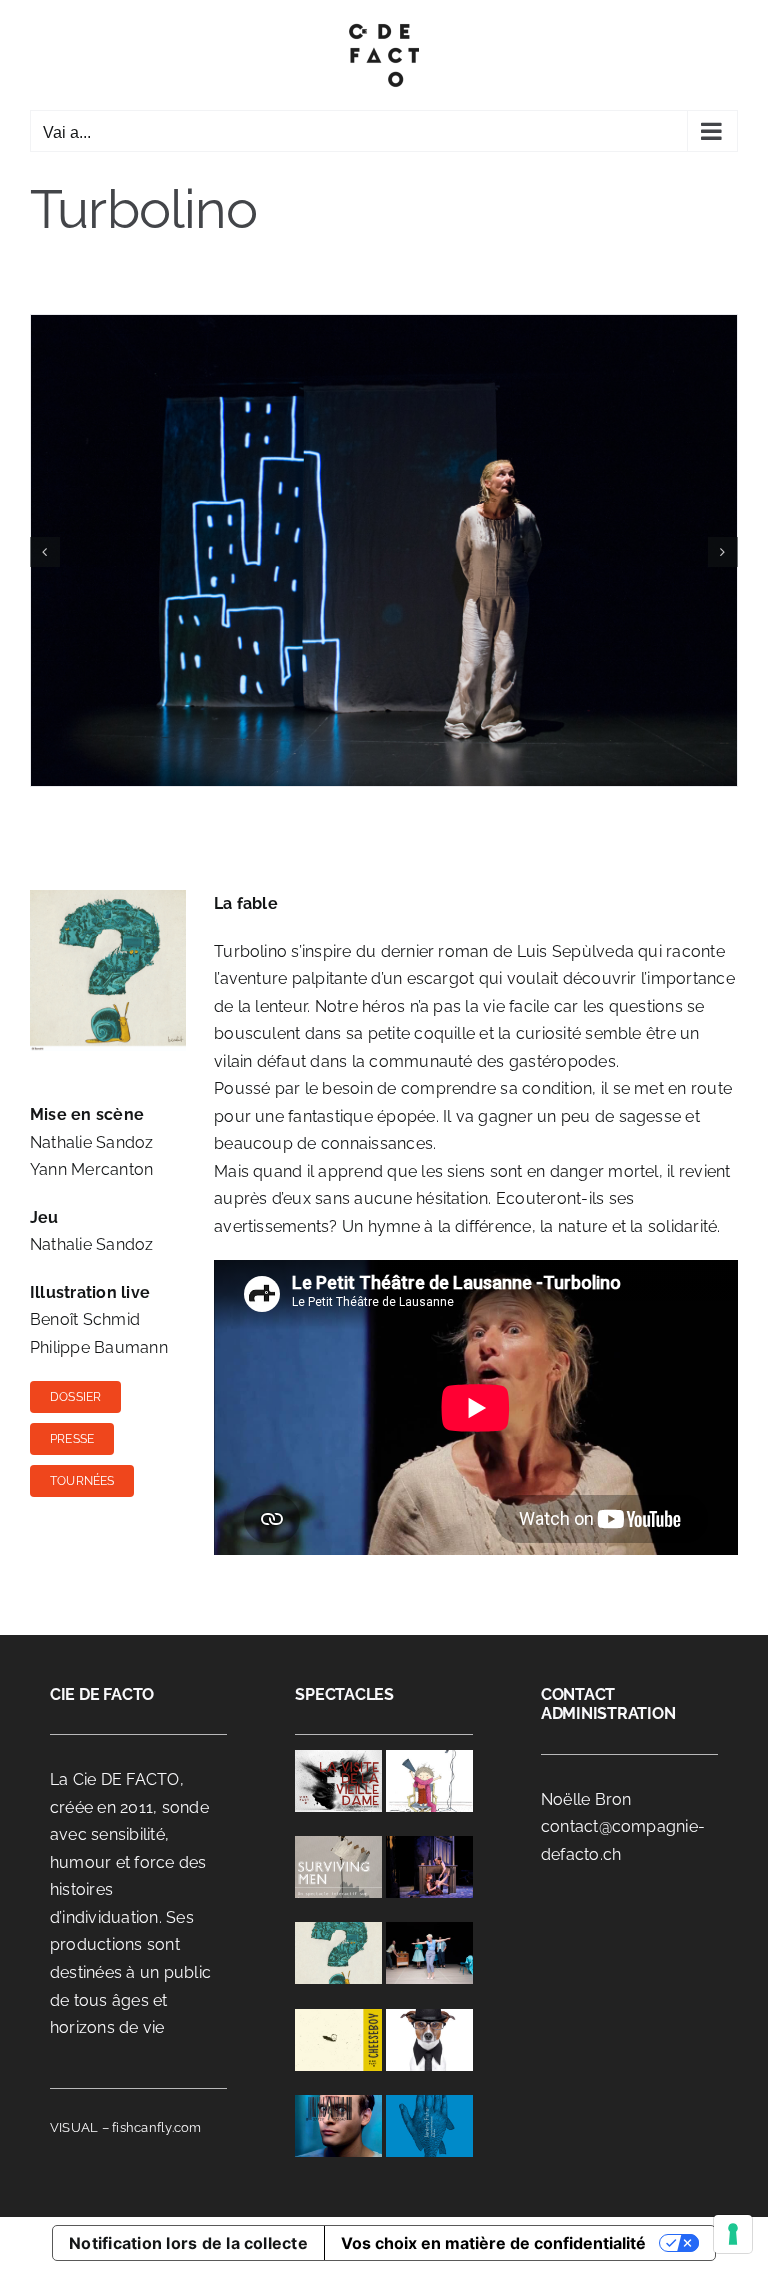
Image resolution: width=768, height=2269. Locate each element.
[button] (45, 552)
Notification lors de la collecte (188, 2243)
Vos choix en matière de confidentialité (493, 2243)
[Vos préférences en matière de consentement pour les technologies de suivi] (733, 2234)
